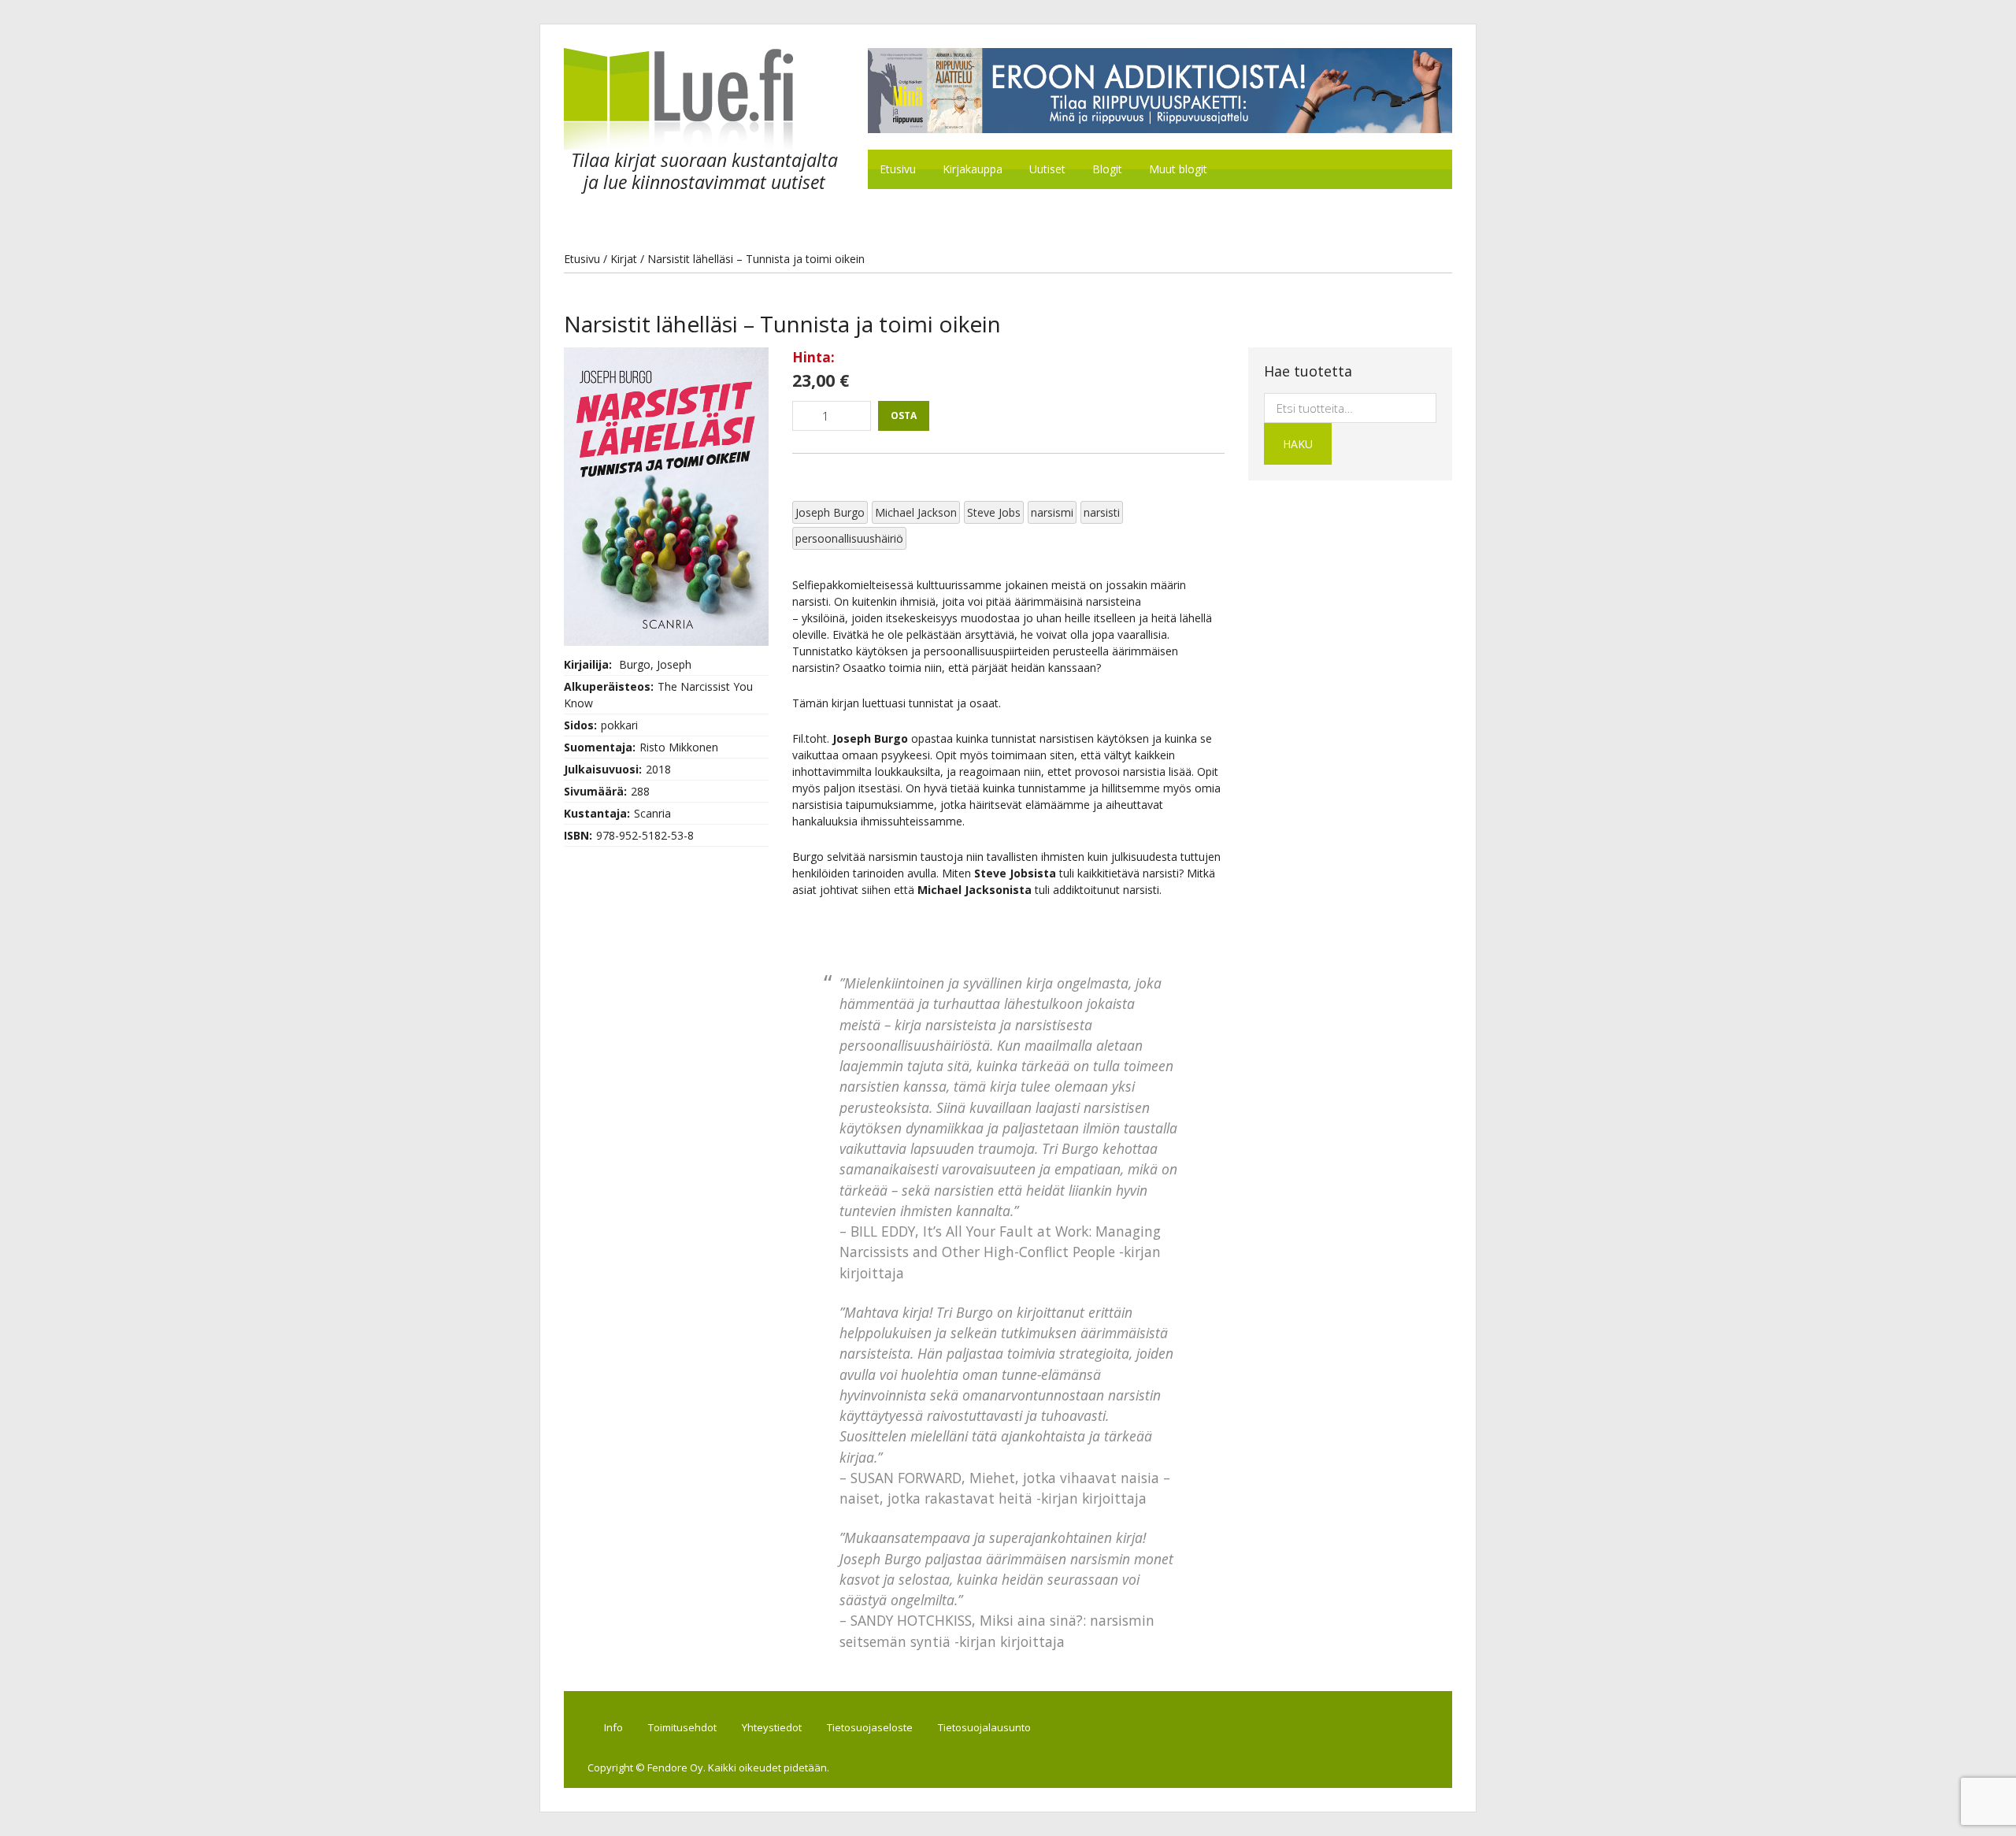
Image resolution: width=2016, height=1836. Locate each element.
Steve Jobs (994, 512)
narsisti (1102, 512)
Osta (904, 415)
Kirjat (624, 259)
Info (613, 1727)
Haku (1298, 444)
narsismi (1052, 512)
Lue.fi (696, 99)
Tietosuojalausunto (984, 1727)
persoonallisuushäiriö (849, 538)
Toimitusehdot (682, 1727)
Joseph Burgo (830, 512)
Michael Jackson (916, 512)
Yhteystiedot (772, 1727)
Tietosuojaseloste (870, 1727)
